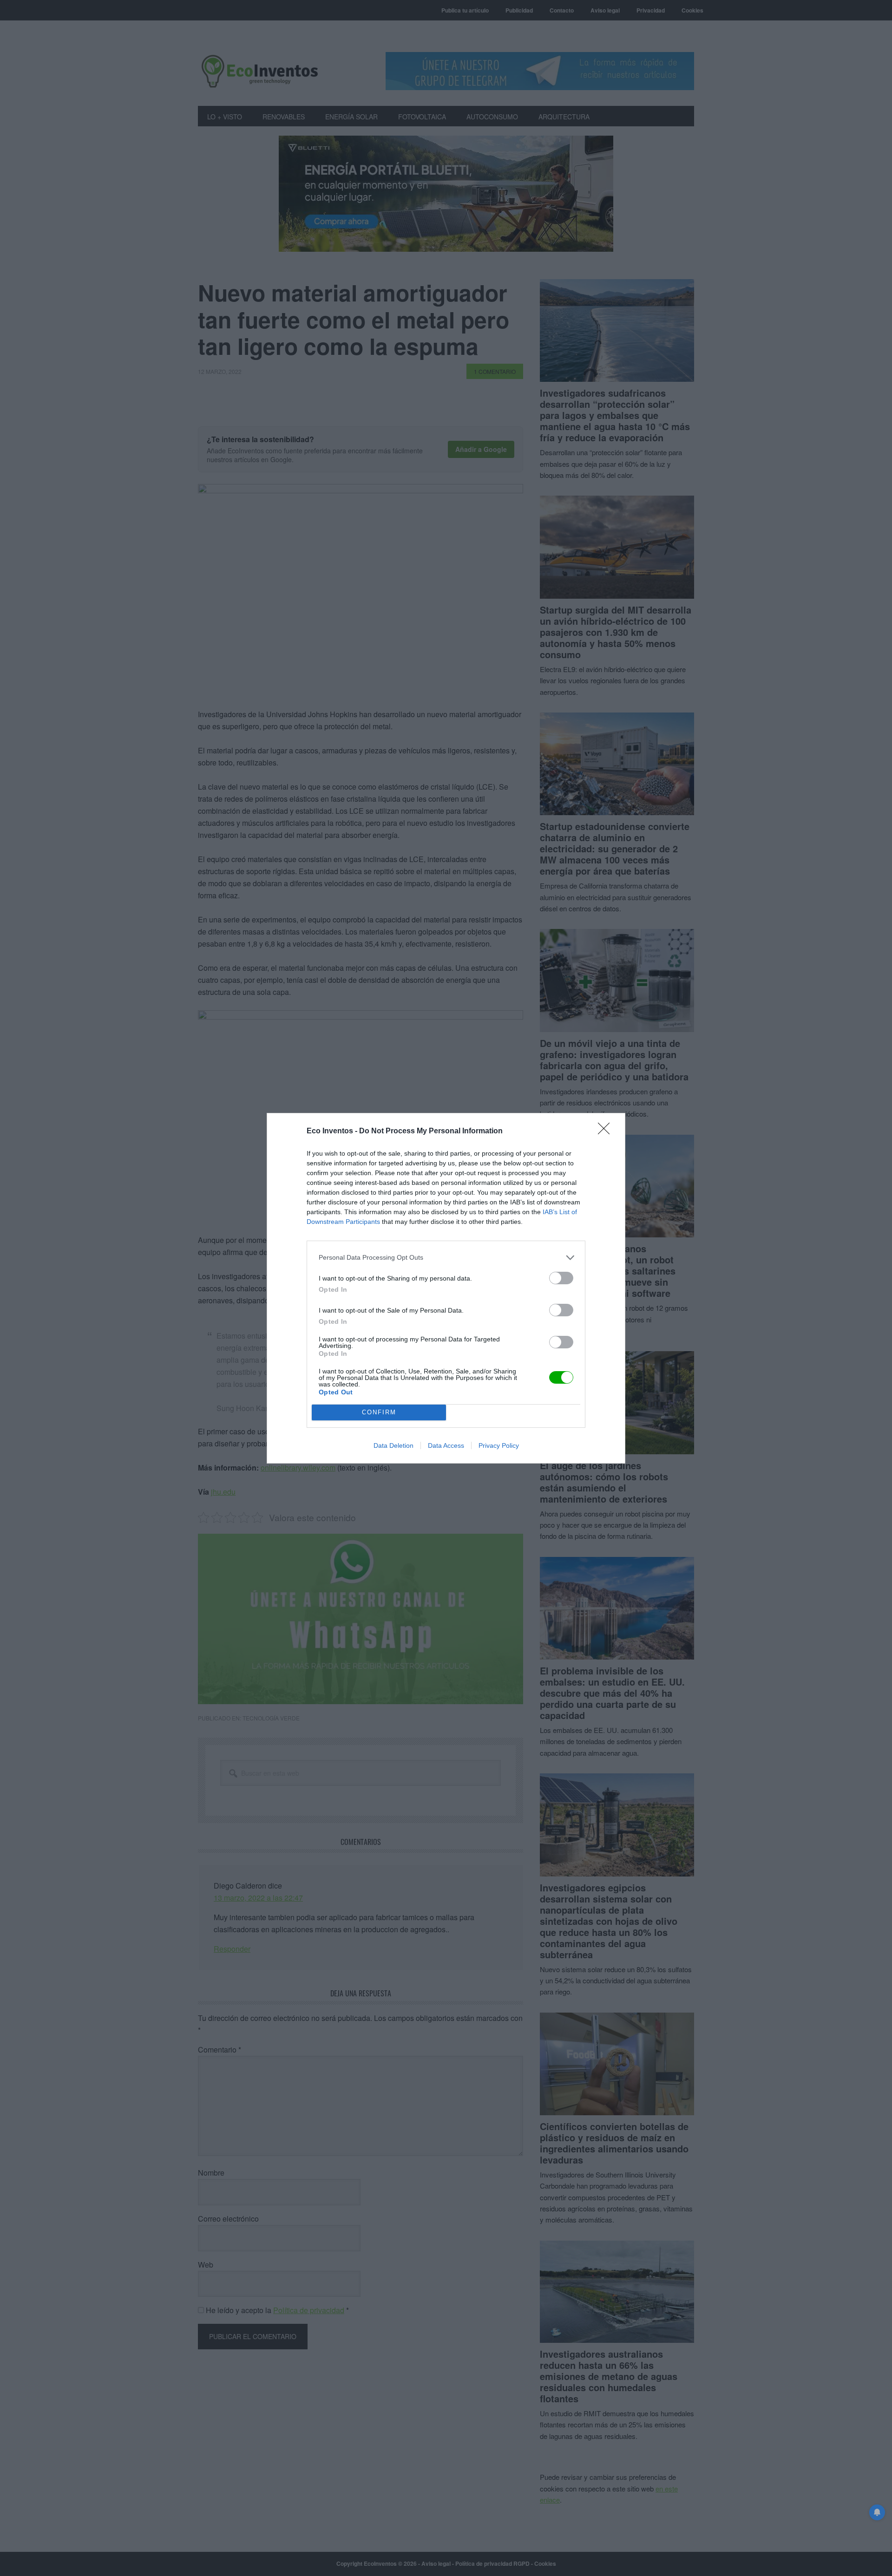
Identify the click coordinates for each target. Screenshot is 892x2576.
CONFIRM (379, 1412)
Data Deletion (394, 1445)
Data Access (446, 1445)
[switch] (561, 1278)
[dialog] (446, 1288)
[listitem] (446, 1258)
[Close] (607, 1131)
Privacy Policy (499, 1445)
